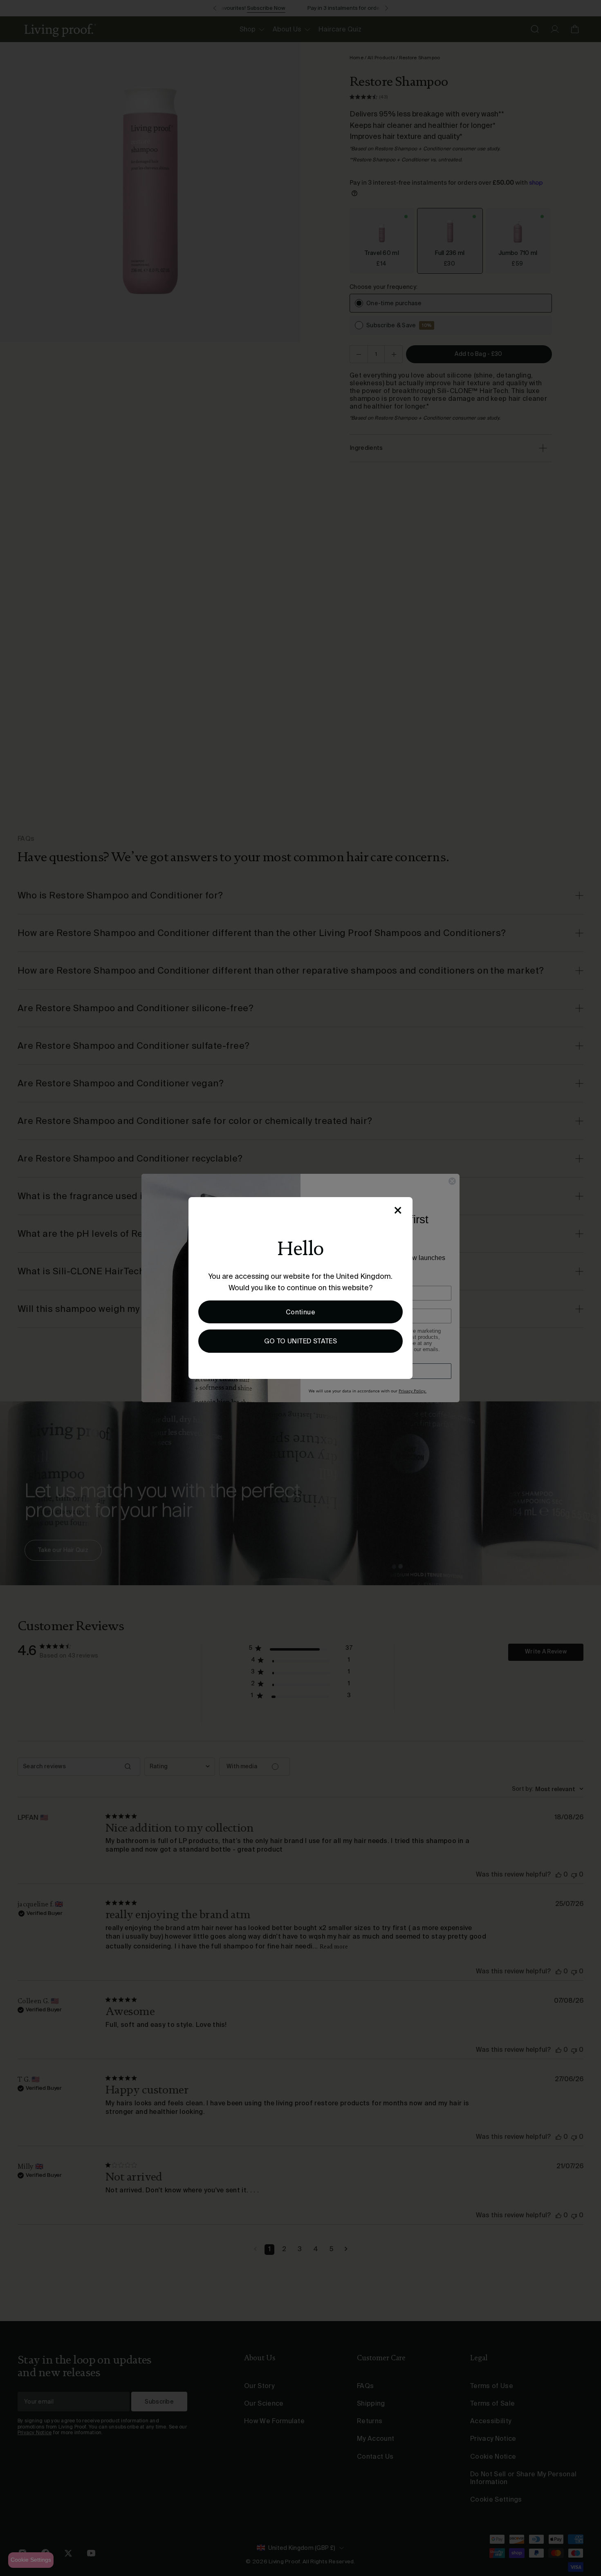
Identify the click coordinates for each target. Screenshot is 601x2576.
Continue (300, 1312)
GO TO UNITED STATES (301, 1341)
